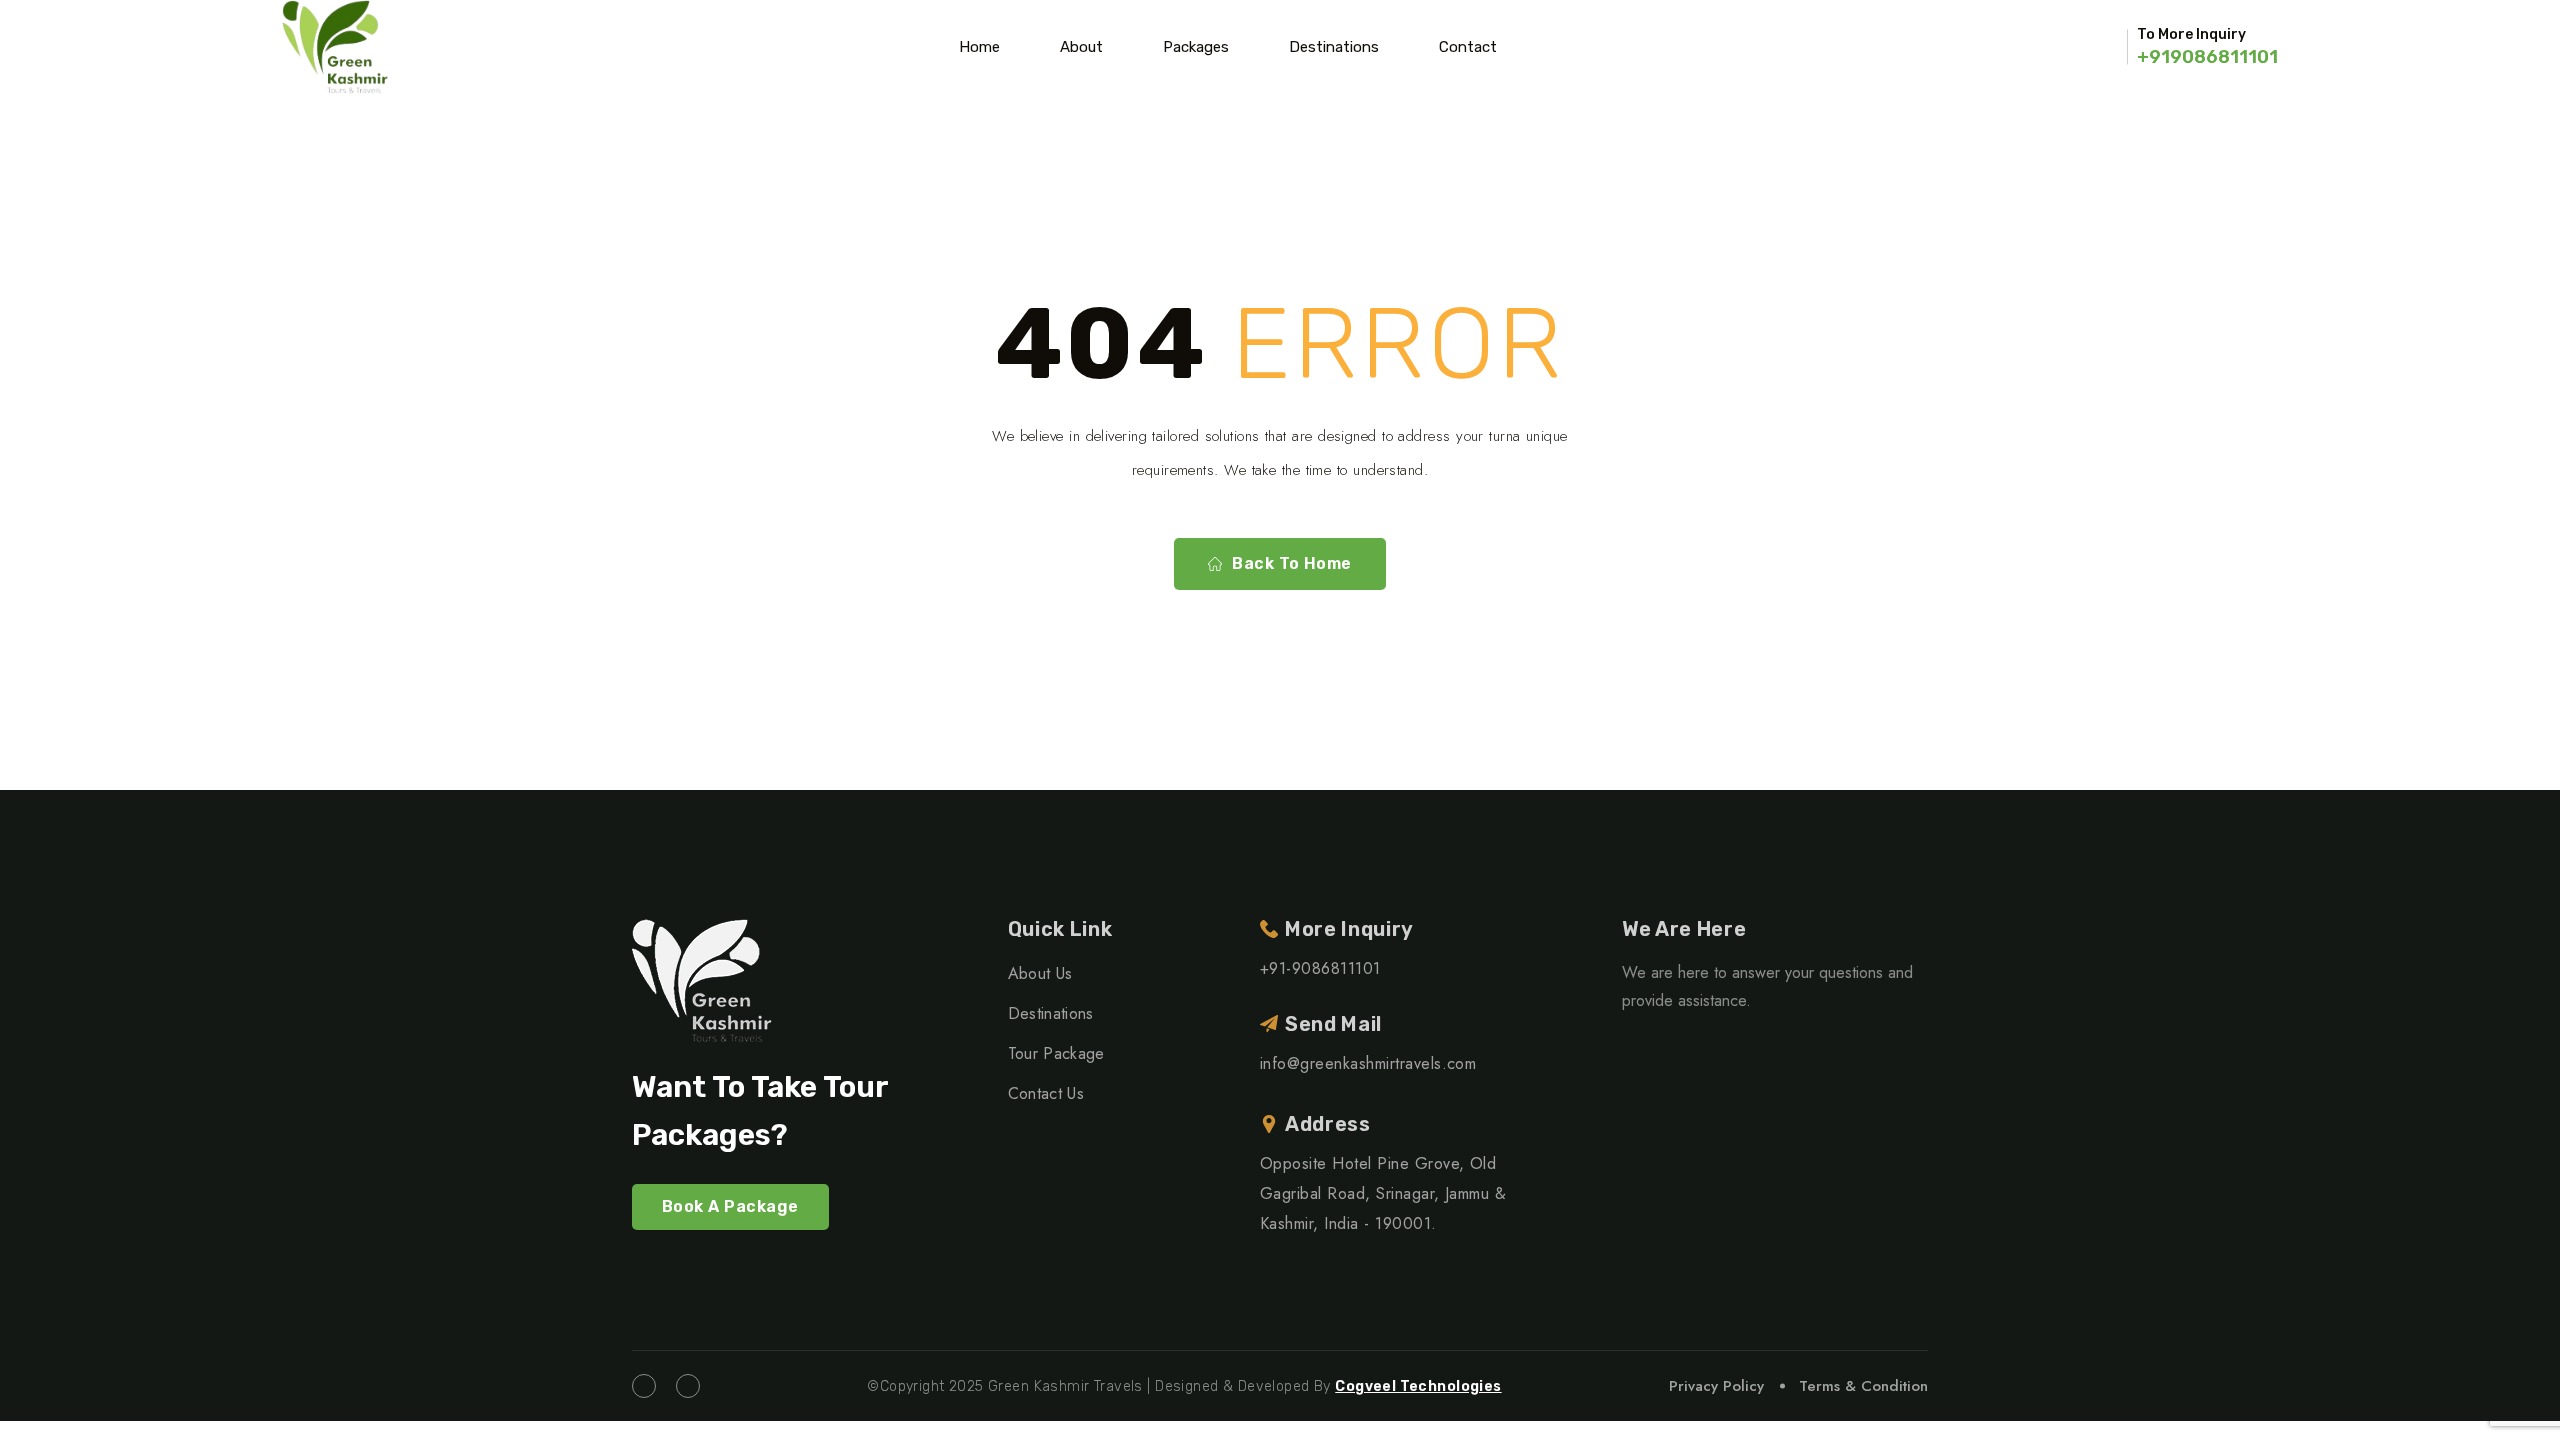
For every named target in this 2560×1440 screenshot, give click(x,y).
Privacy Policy (1716, 1386)
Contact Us (1046, 1093)
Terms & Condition (1863, 1386)
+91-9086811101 (1320, 968)
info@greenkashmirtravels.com (1368, 1063)
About (1081, 47)
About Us (1040, 973)
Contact (1468, 47)
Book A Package (730, 1206)
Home (979, 47)
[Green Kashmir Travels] (335, 47)
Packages (1196, 47)
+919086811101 (2207, 57)
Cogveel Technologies (1418, 1386)
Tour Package (1056, 1053)
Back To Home (1292, 563)
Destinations (1334, 47)
